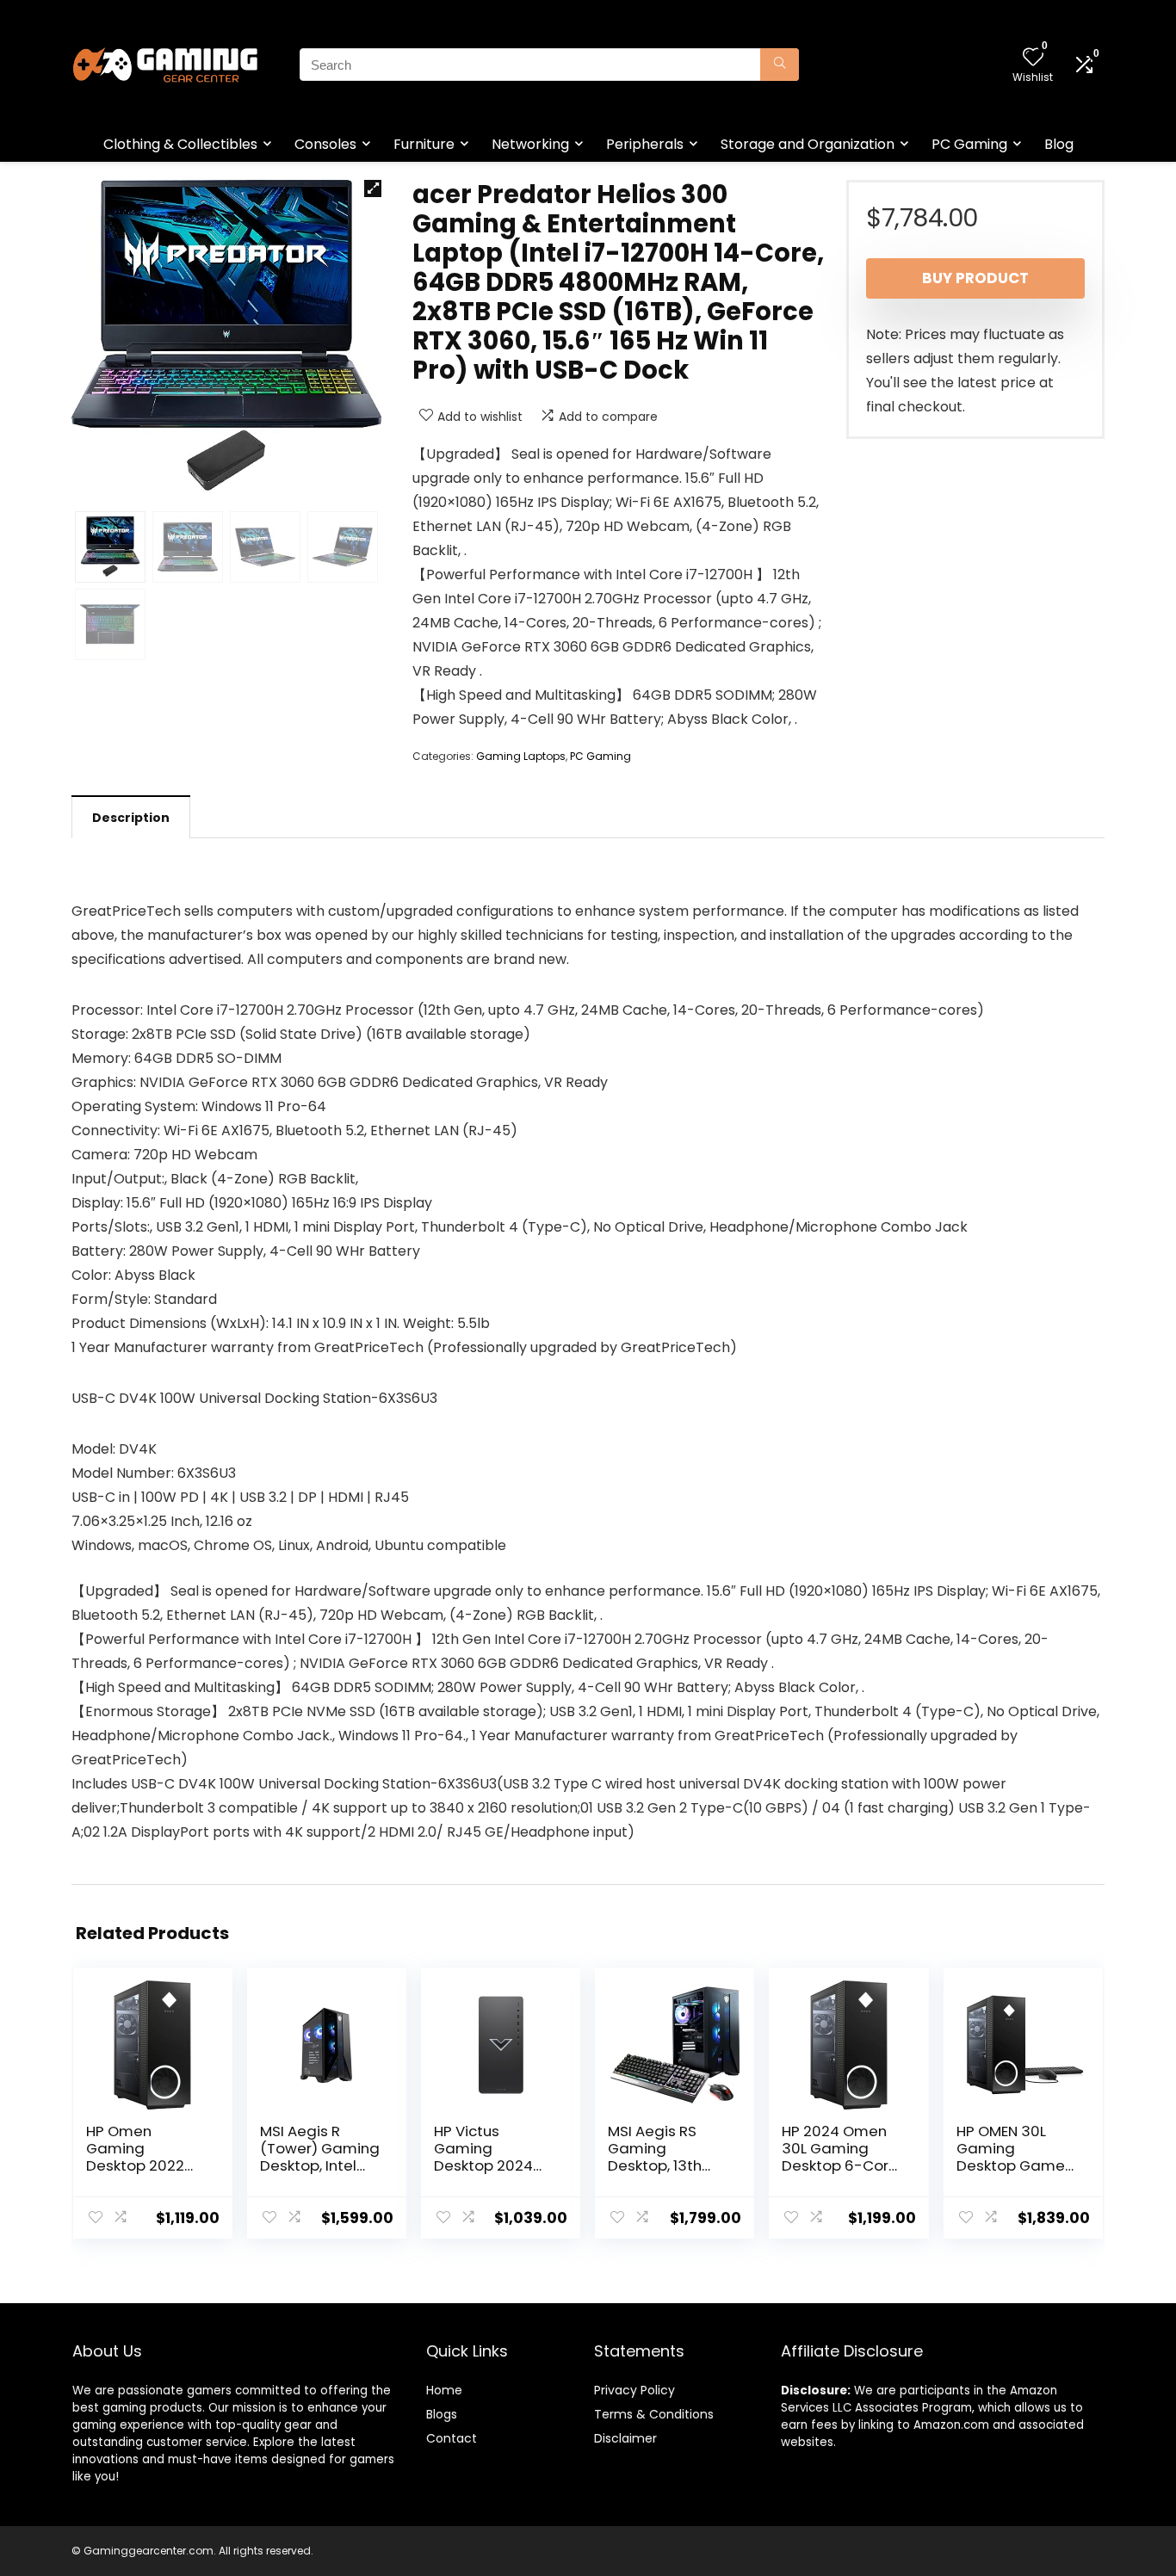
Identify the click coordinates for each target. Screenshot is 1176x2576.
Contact (452, 2438)
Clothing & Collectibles (180, 144)
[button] (373, 188)
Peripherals (645, 144)
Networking (530, 144)
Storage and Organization (808, 144)
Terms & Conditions (654, 2414)
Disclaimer (625, 2438)
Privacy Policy (634, 2390)
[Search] (780, 65)
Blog (1059, 144)
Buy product (975, 278)
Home (444, 2390)
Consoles (325, 144)
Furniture (424, 144)
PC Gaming (969, 144)
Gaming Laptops (521, 756)
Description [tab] (131, 818)
